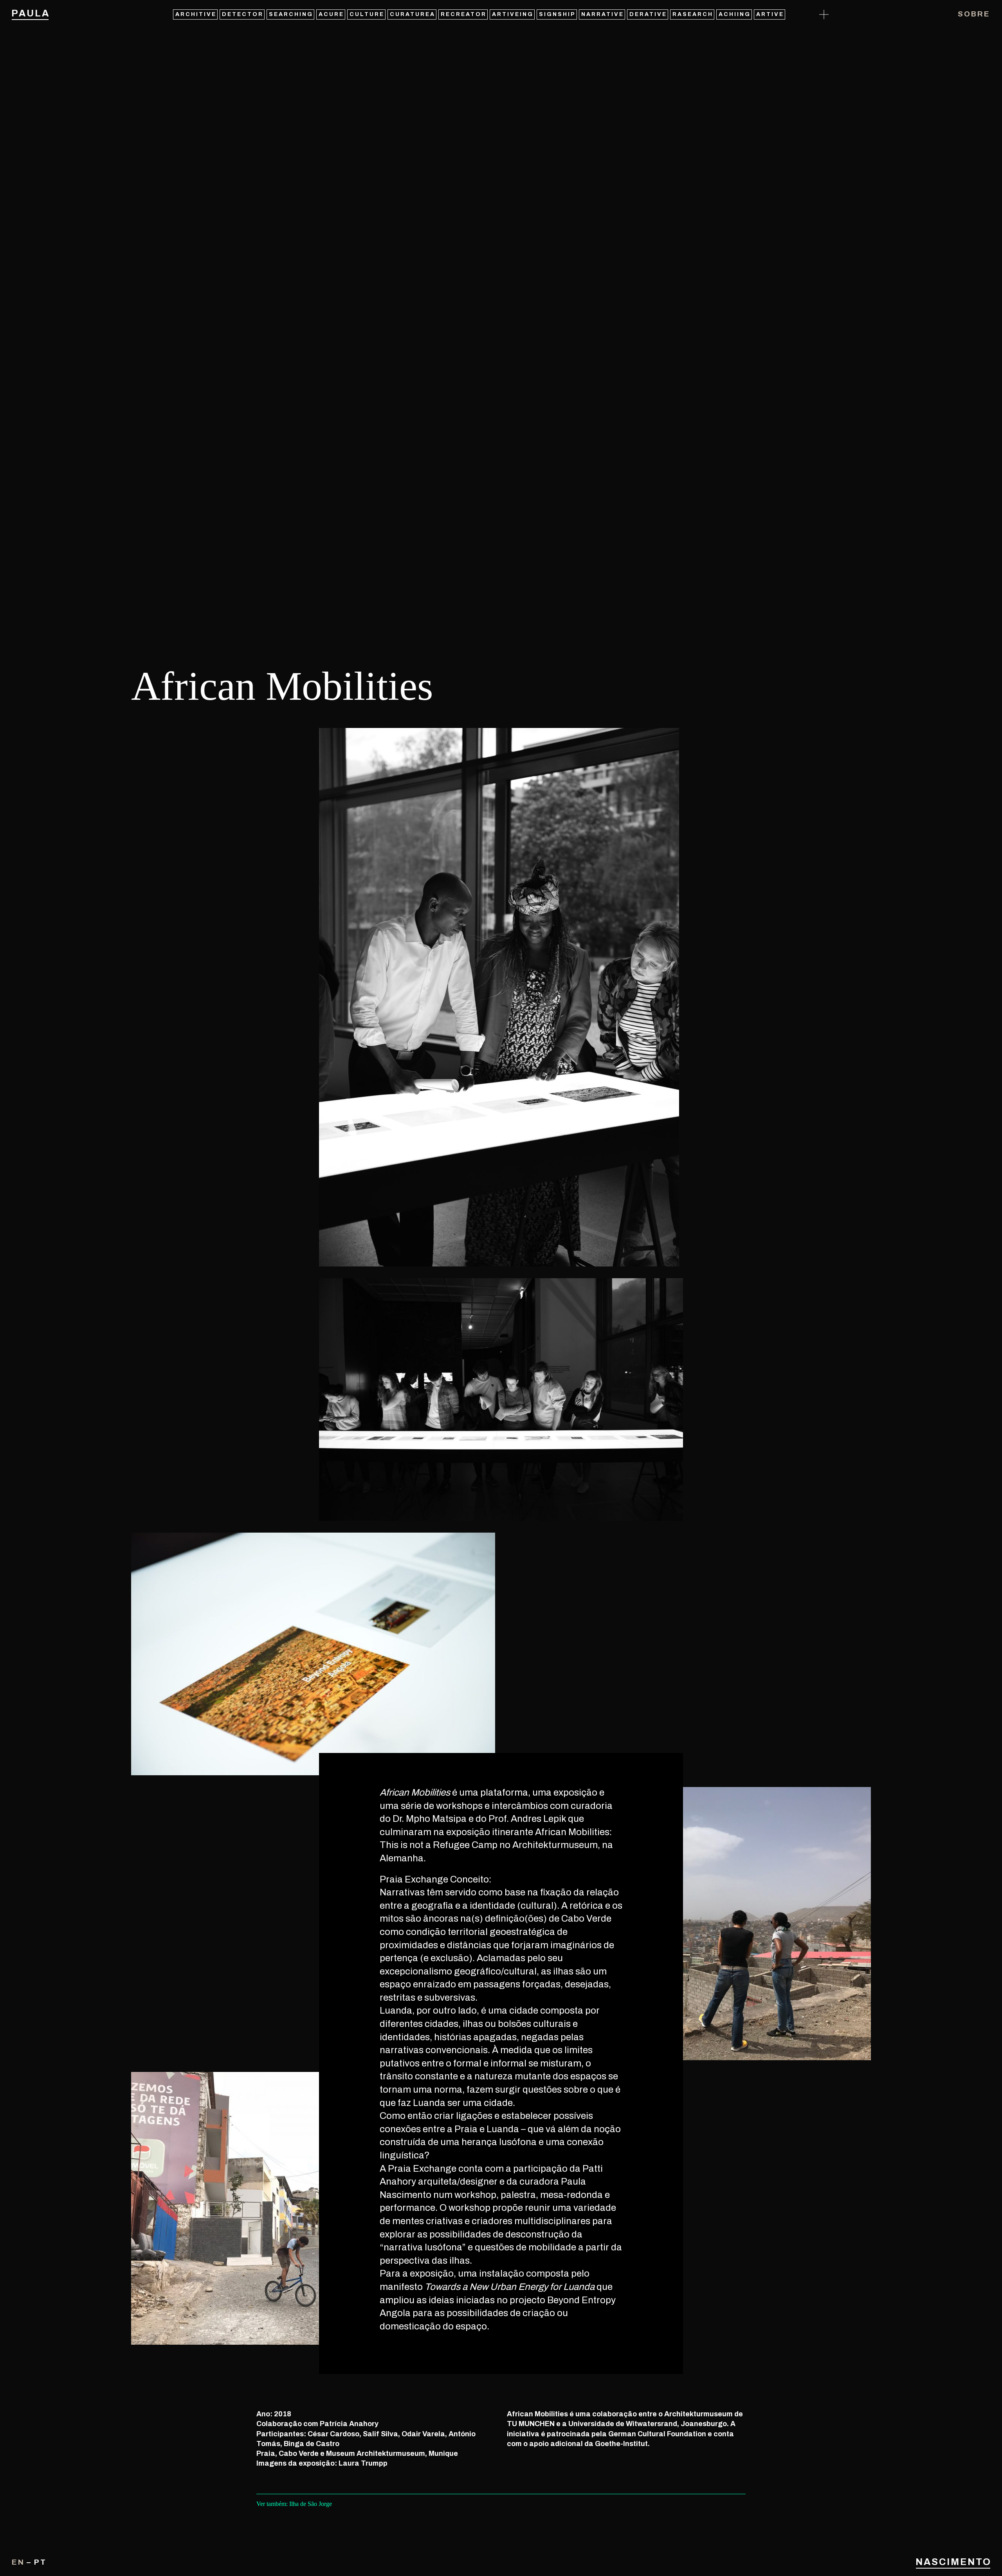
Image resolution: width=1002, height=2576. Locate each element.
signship (557, 14)
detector (243, 14)
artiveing (513, 14)
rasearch (693, 14)
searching (291, 14)
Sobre (974, 14)
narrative (603, 14)
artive (770, 14)
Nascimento (953, 2562)
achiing (735, 14)
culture (367, 14)
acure (331, 14)
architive (196, 14)
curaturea (413, 14)
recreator (464, 14)
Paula (30, 13)
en (18, 2562)
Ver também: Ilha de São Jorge (294, 2504)
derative (648, 14)
